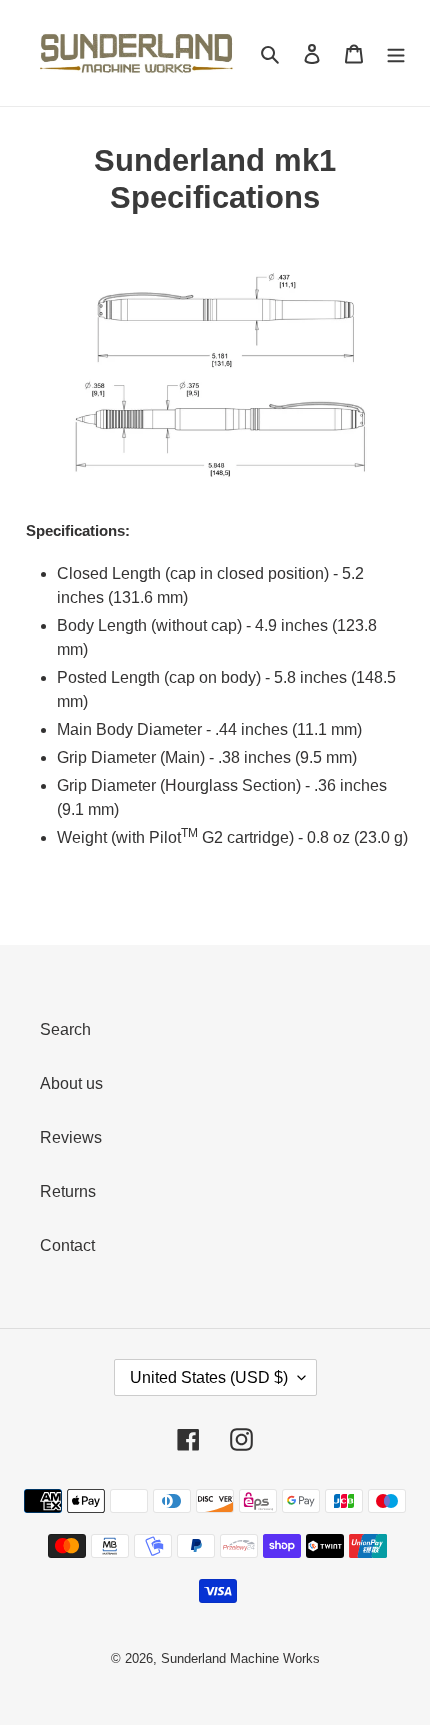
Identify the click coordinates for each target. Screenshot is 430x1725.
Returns (68, 1191)
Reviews (71, 1137)
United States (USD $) (209, 1377)
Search (65, 1029)
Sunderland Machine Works (240, 1658)
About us (71, 1083)
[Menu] (396, 53)
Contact (67, 1245)
